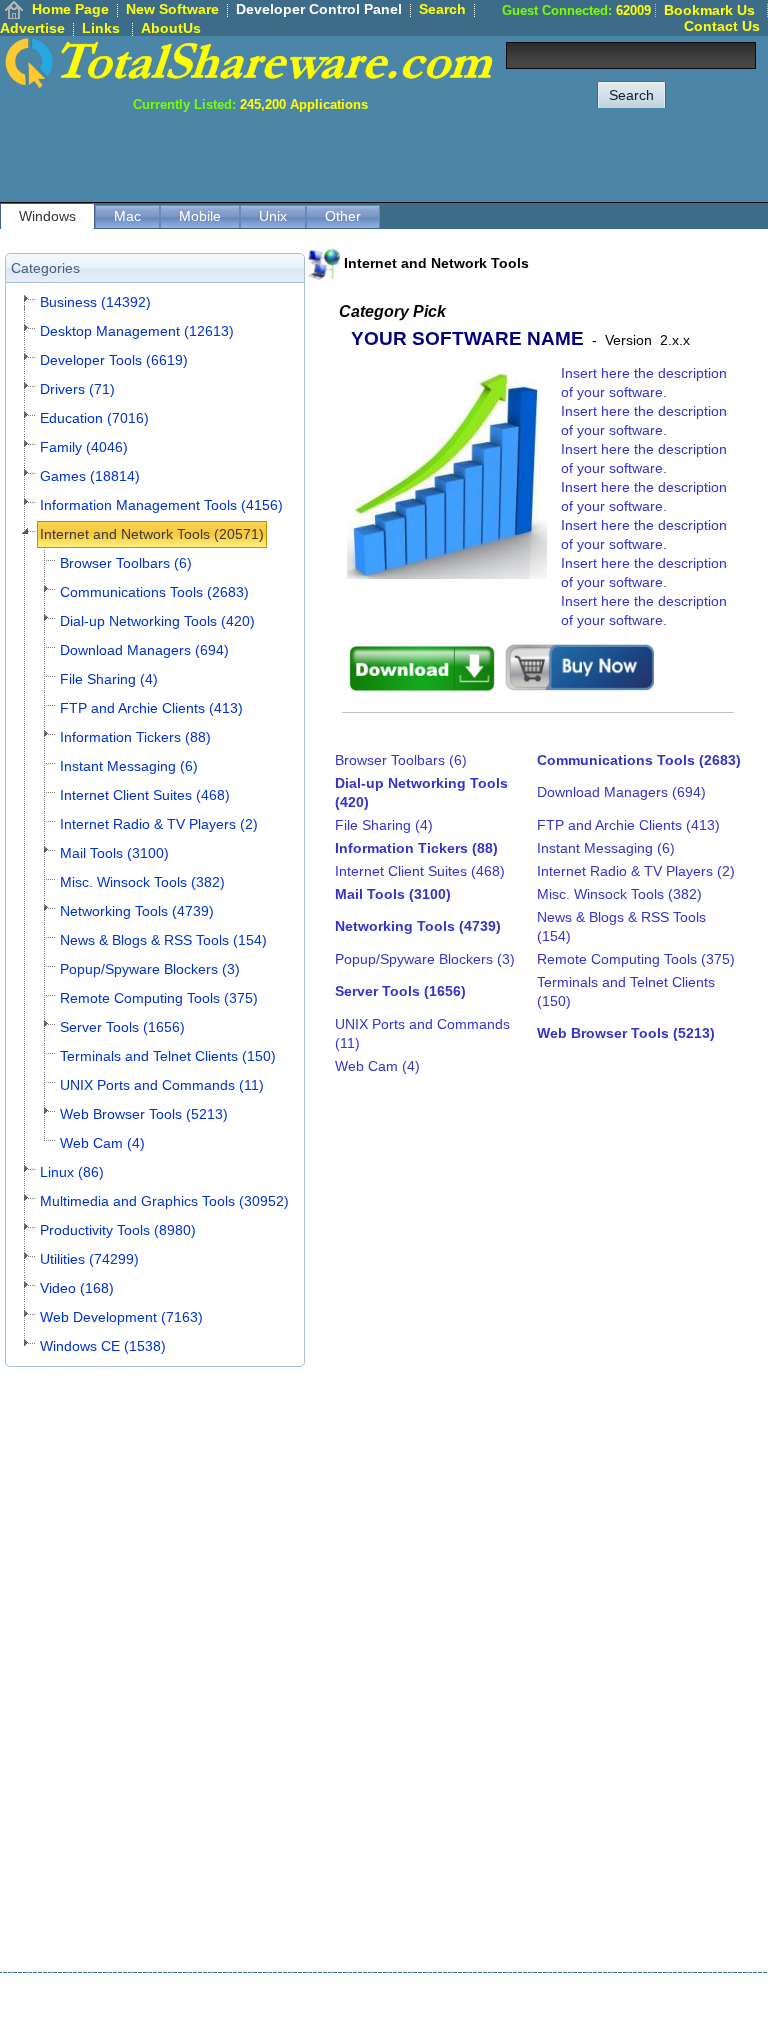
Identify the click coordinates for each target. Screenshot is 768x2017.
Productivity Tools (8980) (118, 1230)
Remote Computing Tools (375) (159, 998)
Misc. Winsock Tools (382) (142, 882)
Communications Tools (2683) (154, 592)
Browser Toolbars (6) (126, 563)
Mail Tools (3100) (114, 853)
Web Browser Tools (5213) (144, 1114)
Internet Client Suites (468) (145, 795)
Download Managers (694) (144, 650)
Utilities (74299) (89, 1259)
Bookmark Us (709, 10)
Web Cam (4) (102, 1143)
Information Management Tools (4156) (161, 505)
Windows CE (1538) (103, 1346)
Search (442, 9)
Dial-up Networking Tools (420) (157, 621)
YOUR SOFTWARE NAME (467, 338)
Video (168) (77, 1288)
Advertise (32, 28)
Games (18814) (90, 476)
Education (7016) (94, 418)
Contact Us (722, 26)
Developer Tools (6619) (114, 360)
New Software (172, 9)
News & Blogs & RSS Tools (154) (163, 940)
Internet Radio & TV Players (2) (159, 824)
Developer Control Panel (319, 9)
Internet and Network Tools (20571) (152, 534)
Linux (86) (72, 1172)
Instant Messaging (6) (129, 766)
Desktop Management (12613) (137, 331)
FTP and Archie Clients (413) (151, 708)
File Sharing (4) (109, 679)
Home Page (70, 9)
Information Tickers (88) (135, 737)
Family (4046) (84, 447)
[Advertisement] (404, 157)
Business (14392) (95, 302)
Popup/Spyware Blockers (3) (150, 969)
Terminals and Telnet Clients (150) (168, 1056)
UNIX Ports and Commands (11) (162, 1085)
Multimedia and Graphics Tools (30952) (164, 1201)
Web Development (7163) (121, 1317)
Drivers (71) (77, 389)
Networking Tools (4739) (137, 911)
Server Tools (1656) (122, 1027)
